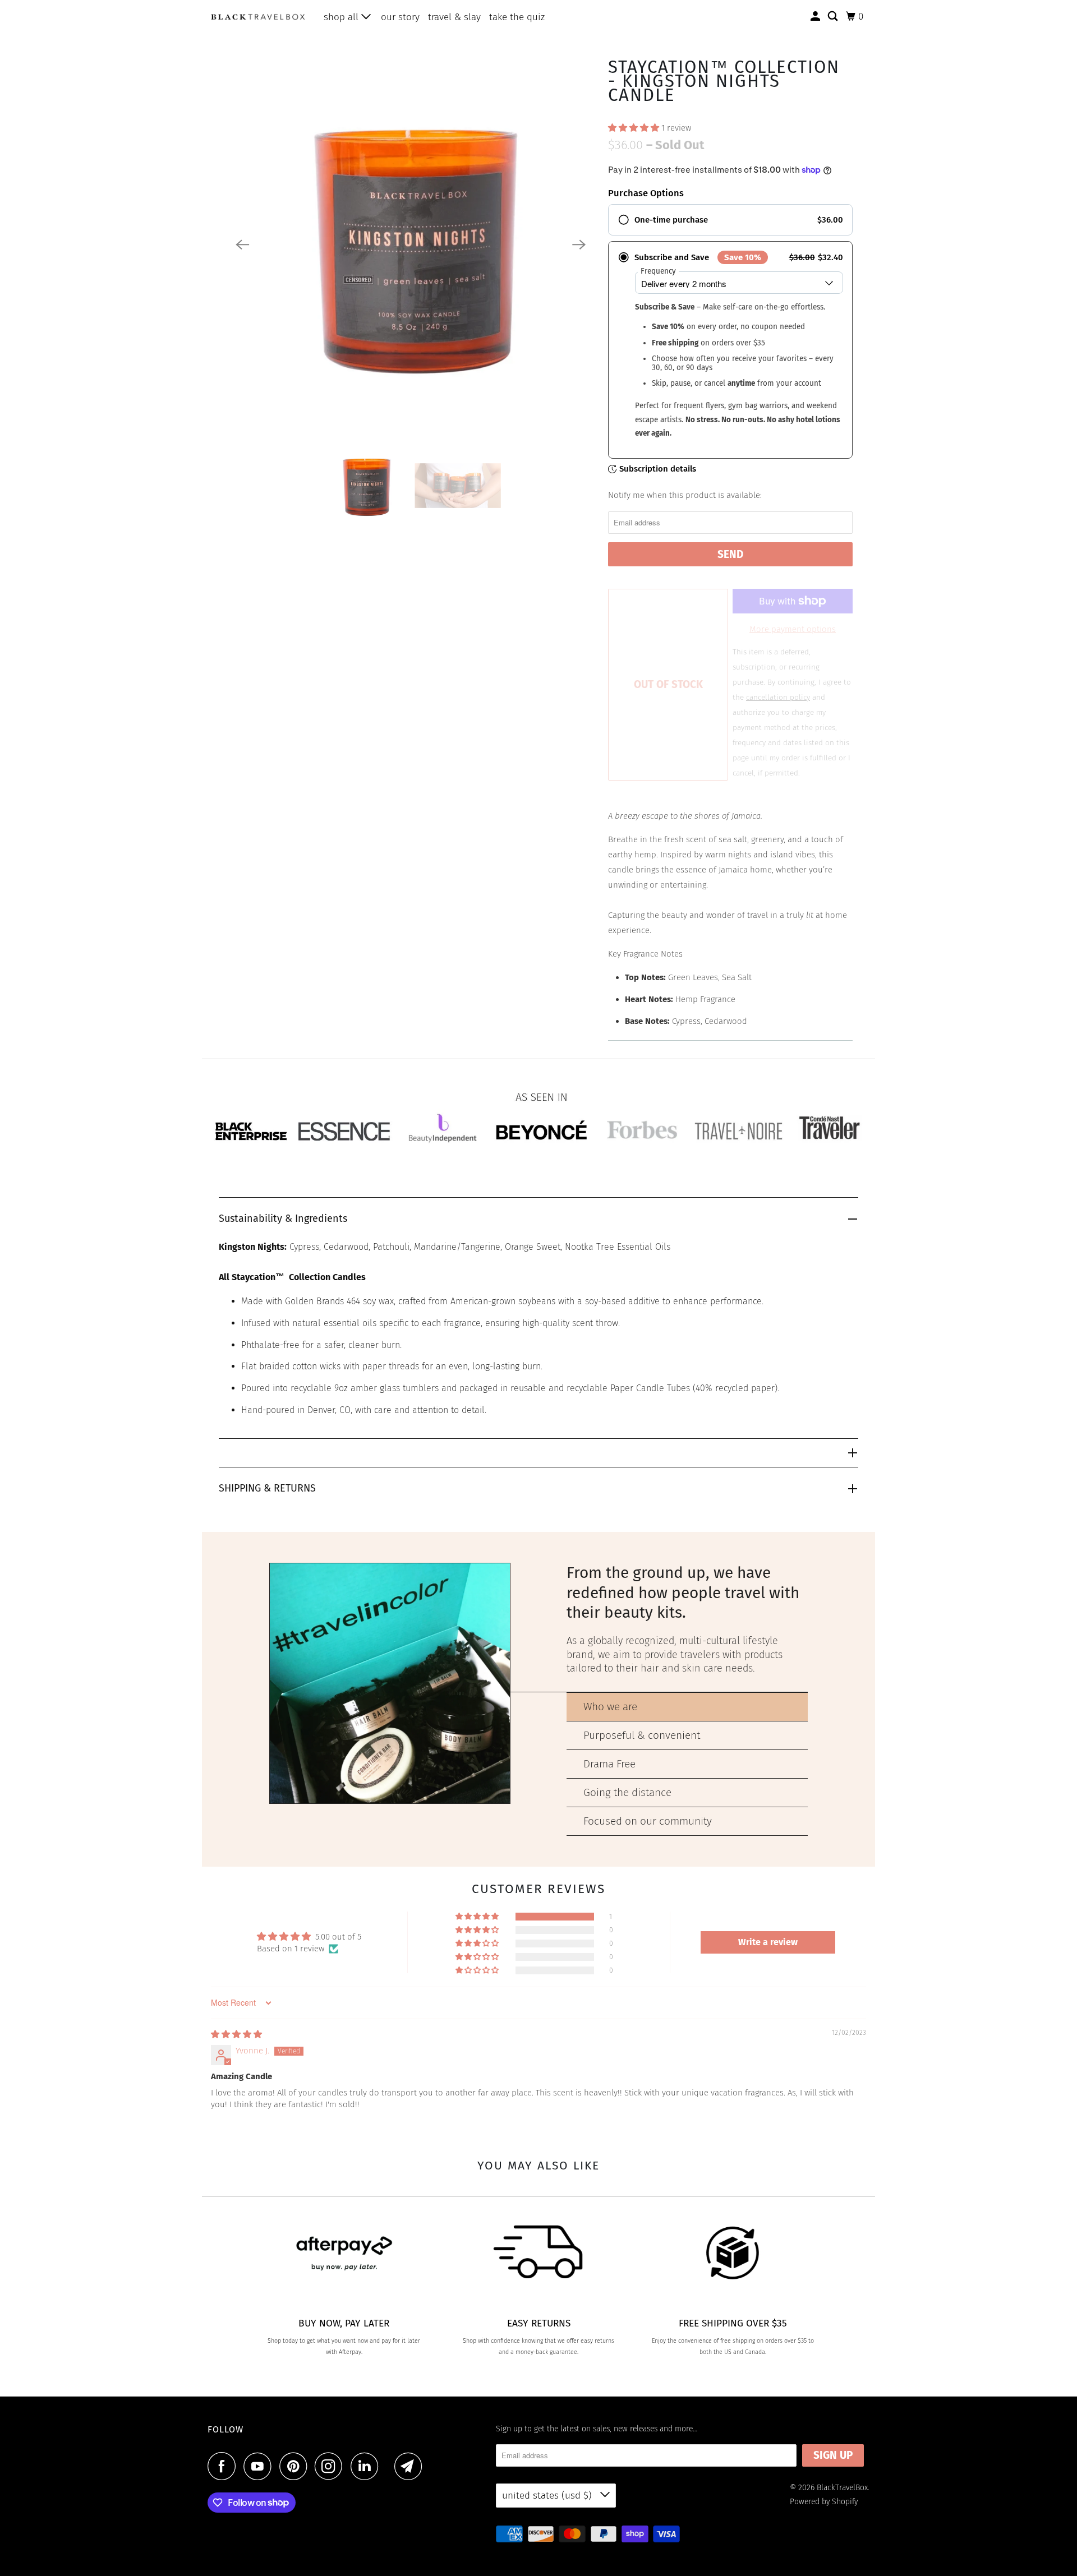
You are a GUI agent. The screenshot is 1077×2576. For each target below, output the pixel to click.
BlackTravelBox (842, 2488)
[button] (635, 128)
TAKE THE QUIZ (517, 17)
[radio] (730, 220)
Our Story (400, 17)
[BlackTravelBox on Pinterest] (296, 2466)
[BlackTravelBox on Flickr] (389, 2466)
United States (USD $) (548, 2496)
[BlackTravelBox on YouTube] (260, 2466)
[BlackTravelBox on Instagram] (332, 2466)
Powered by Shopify (824, 2502)
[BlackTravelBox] (258, 17)
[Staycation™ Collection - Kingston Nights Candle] (411, 244)
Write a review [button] (768, 1942)
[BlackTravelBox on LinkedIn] (367, 2466)
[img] (236, 2034)
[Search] (834, 17)
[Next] (579, 244)
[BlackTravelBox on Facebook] (224, 2466)
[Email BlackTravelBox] (411, 2466)
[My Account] (816, 17)
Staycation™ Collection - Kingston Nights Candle (724, 81)
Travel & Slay (454, 17)
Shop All (342, 17)
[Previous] (242, 244)
